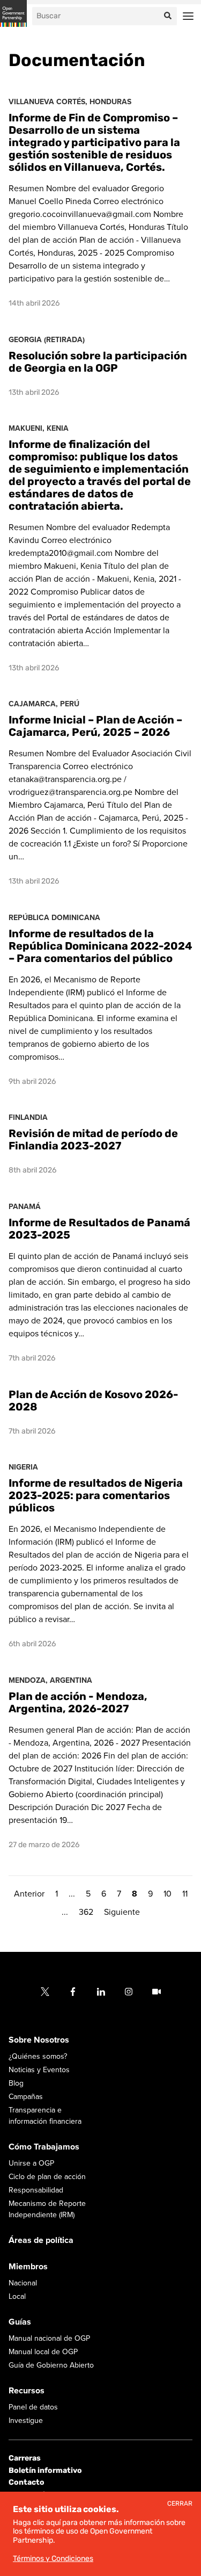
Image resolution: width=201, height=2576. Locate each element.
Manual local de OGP (43, 2352)
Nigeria (23, 1467)
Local (17, 2296)
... (72, 1894)
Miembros (28, 2267)
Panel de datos (33, 2407)
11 (185, 1894)
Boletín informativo (45, 2470)
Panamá (25, 1207)
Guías (20, 2322)
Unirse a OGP (31, 2163)
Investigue (26, 2421)
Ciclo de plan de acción (47, 2177)
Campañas (26, 2097)
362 (86, 1912)
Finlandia (28, 1117)
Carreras (25, 2458)
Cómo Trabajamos (44, 2147)
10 (167, 1894)
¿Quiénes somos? (38, 2056)
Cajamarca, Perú (44, 704)
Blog (16, 2083)
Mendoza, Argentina (50, 1680)
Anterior (29, 1894)
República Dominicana (54, 918)
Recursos (27, 2391)
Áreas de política (41, 2240)
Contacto (27, 2482)
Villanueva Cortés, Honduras (70, 102)
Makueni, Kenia (39, 428)
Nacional (23, 2283)
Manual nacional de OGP (49, 2338)
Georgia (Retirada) (47, 340)
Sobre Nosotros (39, 2040)
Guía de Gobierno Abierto (51, 2365)
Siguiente (122, 1912)
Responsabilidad (36, 2190)
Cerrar (180, 2504)
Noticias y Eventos (39, 2070)
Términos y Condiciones (53, 2559)
